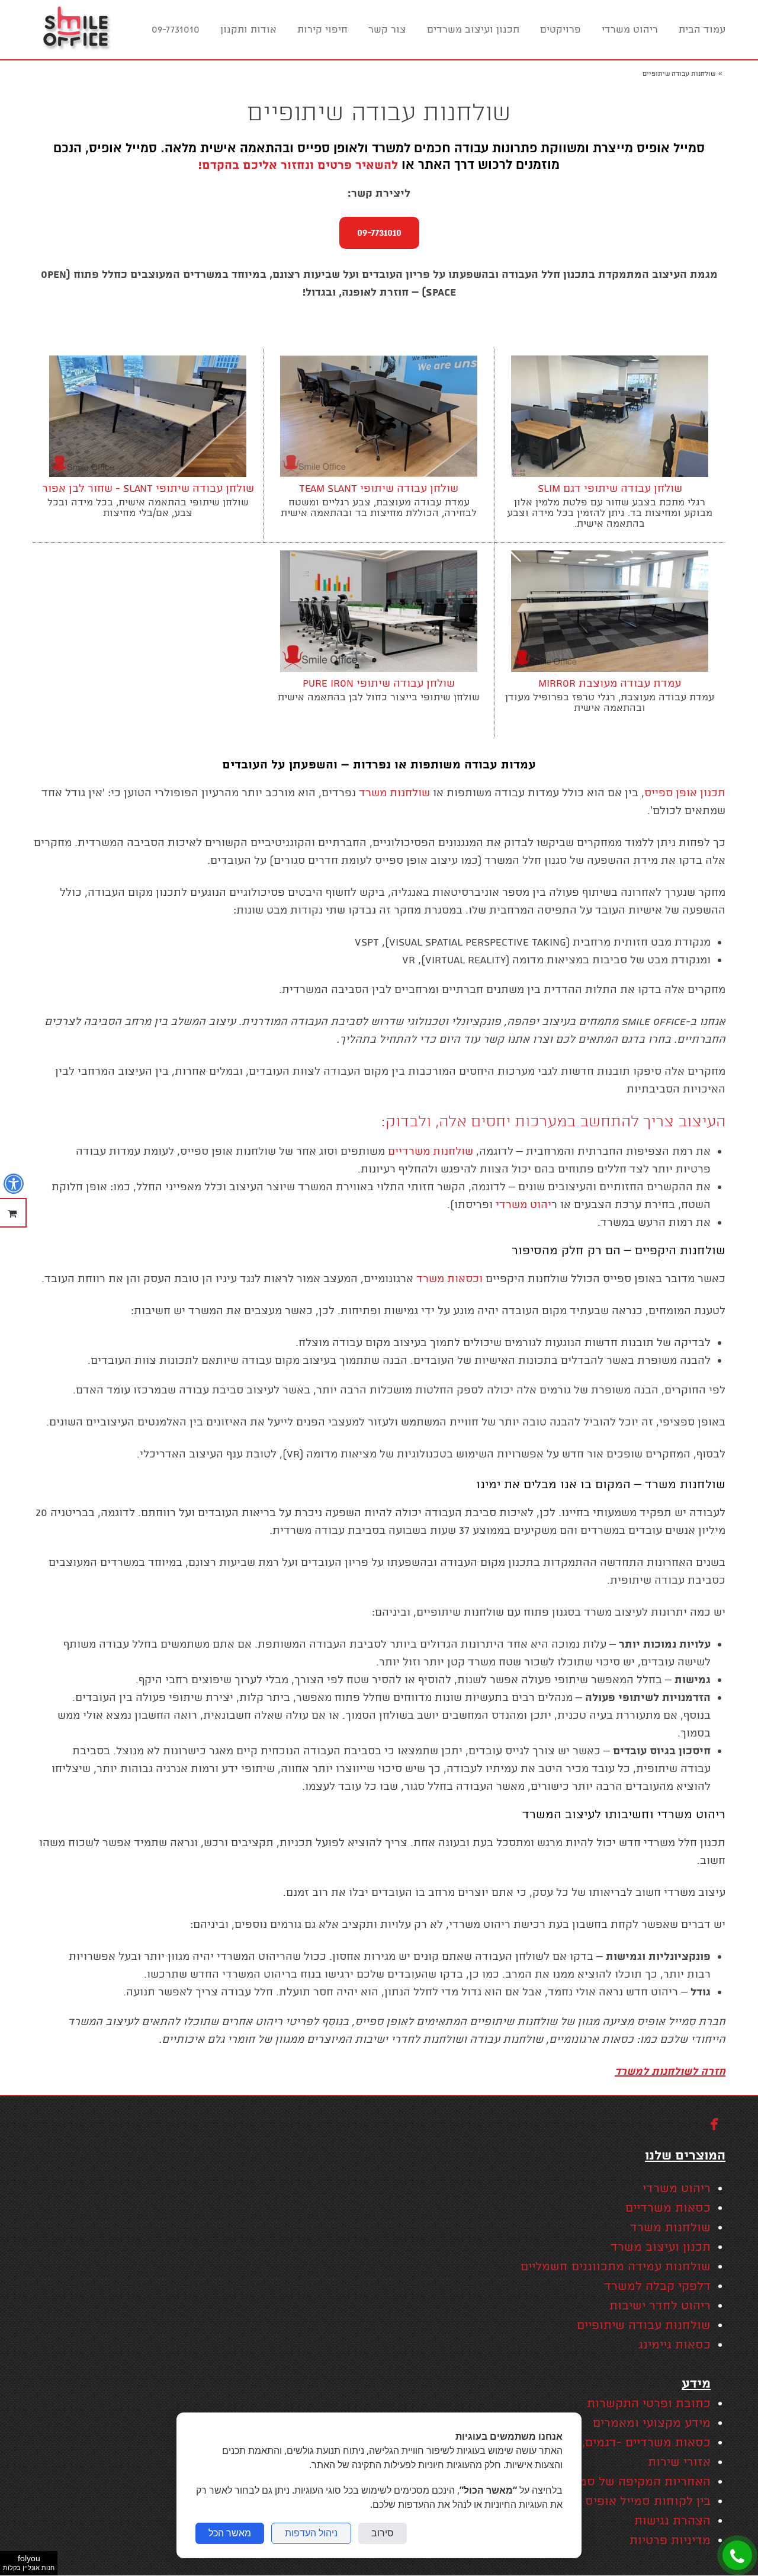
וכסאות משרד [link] (449, 1279)
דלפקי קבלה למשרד (657, 2287)
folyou (29, 2562)
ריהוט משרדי (677, 2189)
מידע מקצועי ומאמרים (652, 2423)
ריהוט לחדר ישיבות (660, 2306)
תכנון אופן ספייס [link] (685, 793)
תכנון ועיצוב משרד (661, 2247)
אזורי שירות (679, 2463)
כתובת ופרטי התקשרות (649, 2404)
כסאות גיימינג (675, 2345)
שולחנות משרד (670, 2228)
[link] (76, 30)
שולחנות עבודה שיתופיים (644, 2326)
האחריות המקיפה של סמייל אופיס (620, 2482)
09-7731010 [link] (379, 233)
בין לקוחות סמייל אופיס (648, 2502)
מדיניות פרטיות (670, 2541)
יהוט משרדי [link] (523, 1205)
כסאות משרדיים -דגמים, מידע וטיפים (613, 2443)
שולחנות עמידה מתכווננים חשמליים (616, 2267)
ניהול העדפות (311, 2533)
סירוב (383, 2533)
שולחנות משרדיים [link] (431, 1151)
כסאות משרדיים (666, 2208)
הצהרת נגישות (672, 2521)
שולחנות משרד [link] (394, 793)
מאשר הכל (230, 2533)
